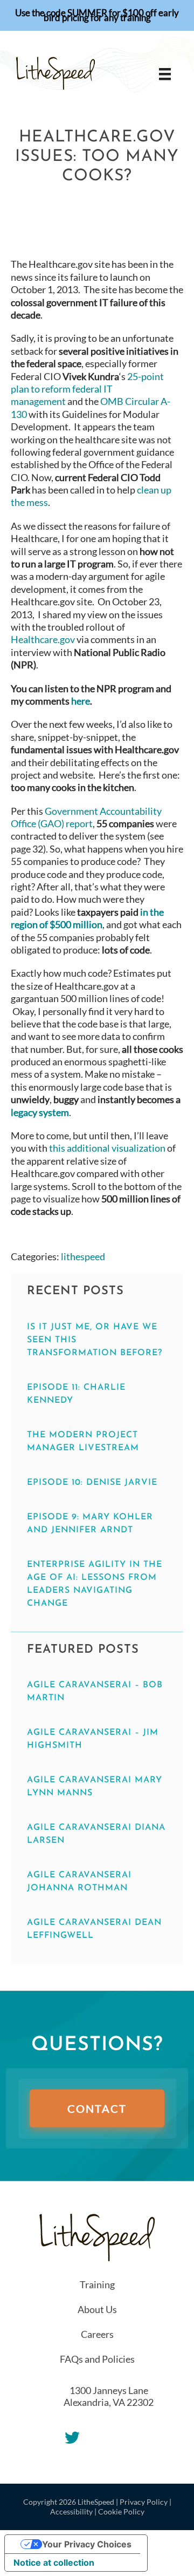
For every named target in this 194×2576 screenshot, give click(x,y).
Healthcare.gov (43, 639)
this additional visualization (107, 1148)
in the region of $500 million (87, 918)
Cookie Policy (121, 2511)
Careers (97, 2334)
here (81, 701)
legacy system (40, 1112)
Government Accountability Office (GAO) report (86, 817)
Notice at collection (54, 2563)
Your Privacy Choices (87, 2544)
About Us (97, 2309)
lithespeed (83, 1256)
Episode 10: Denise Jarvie (92, 1483)
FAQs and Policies (97, 2359)
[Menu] (165, 74)
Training (97, 2284)
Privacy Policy (144, 2502)
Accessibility (71, 2511)
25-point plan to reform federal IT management (87, 389)
